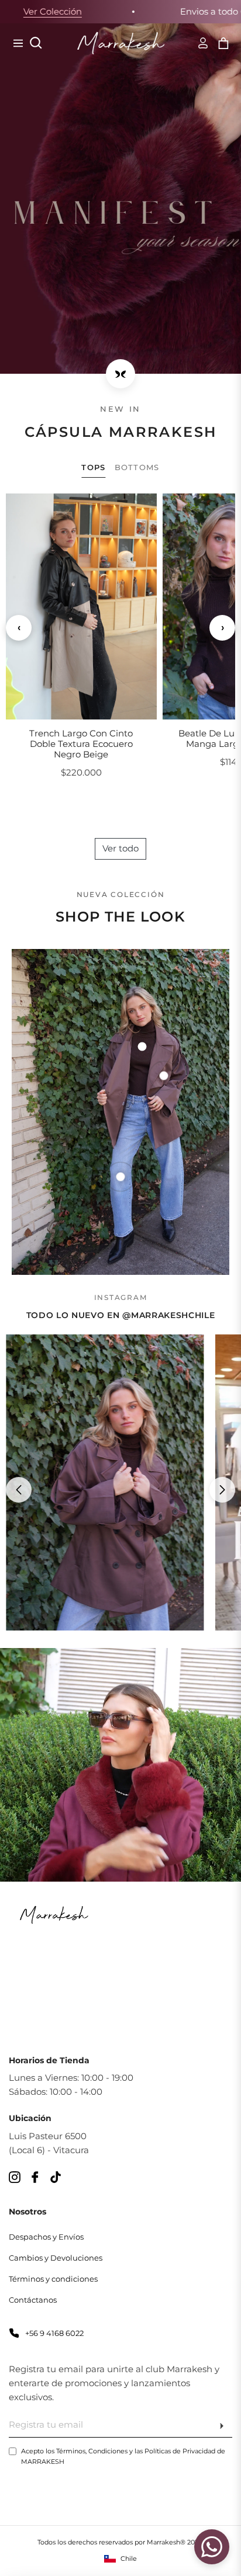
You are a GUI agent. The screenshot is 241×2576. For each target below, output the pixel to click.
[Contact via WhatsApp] (212, 2547)
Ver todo (120, 848)
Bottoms (137, 467)
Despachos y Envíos (46, 2237)
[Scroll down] (120, 374)
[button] (222, 628)
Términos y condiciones (53, 2279)
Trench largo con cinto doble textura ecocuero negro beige (81, 744)
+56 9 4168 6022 (54, 2333)
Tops (93, 467)
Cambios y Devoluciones (56, 2258)
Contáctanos (33, 2300)
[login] (198, 43)
